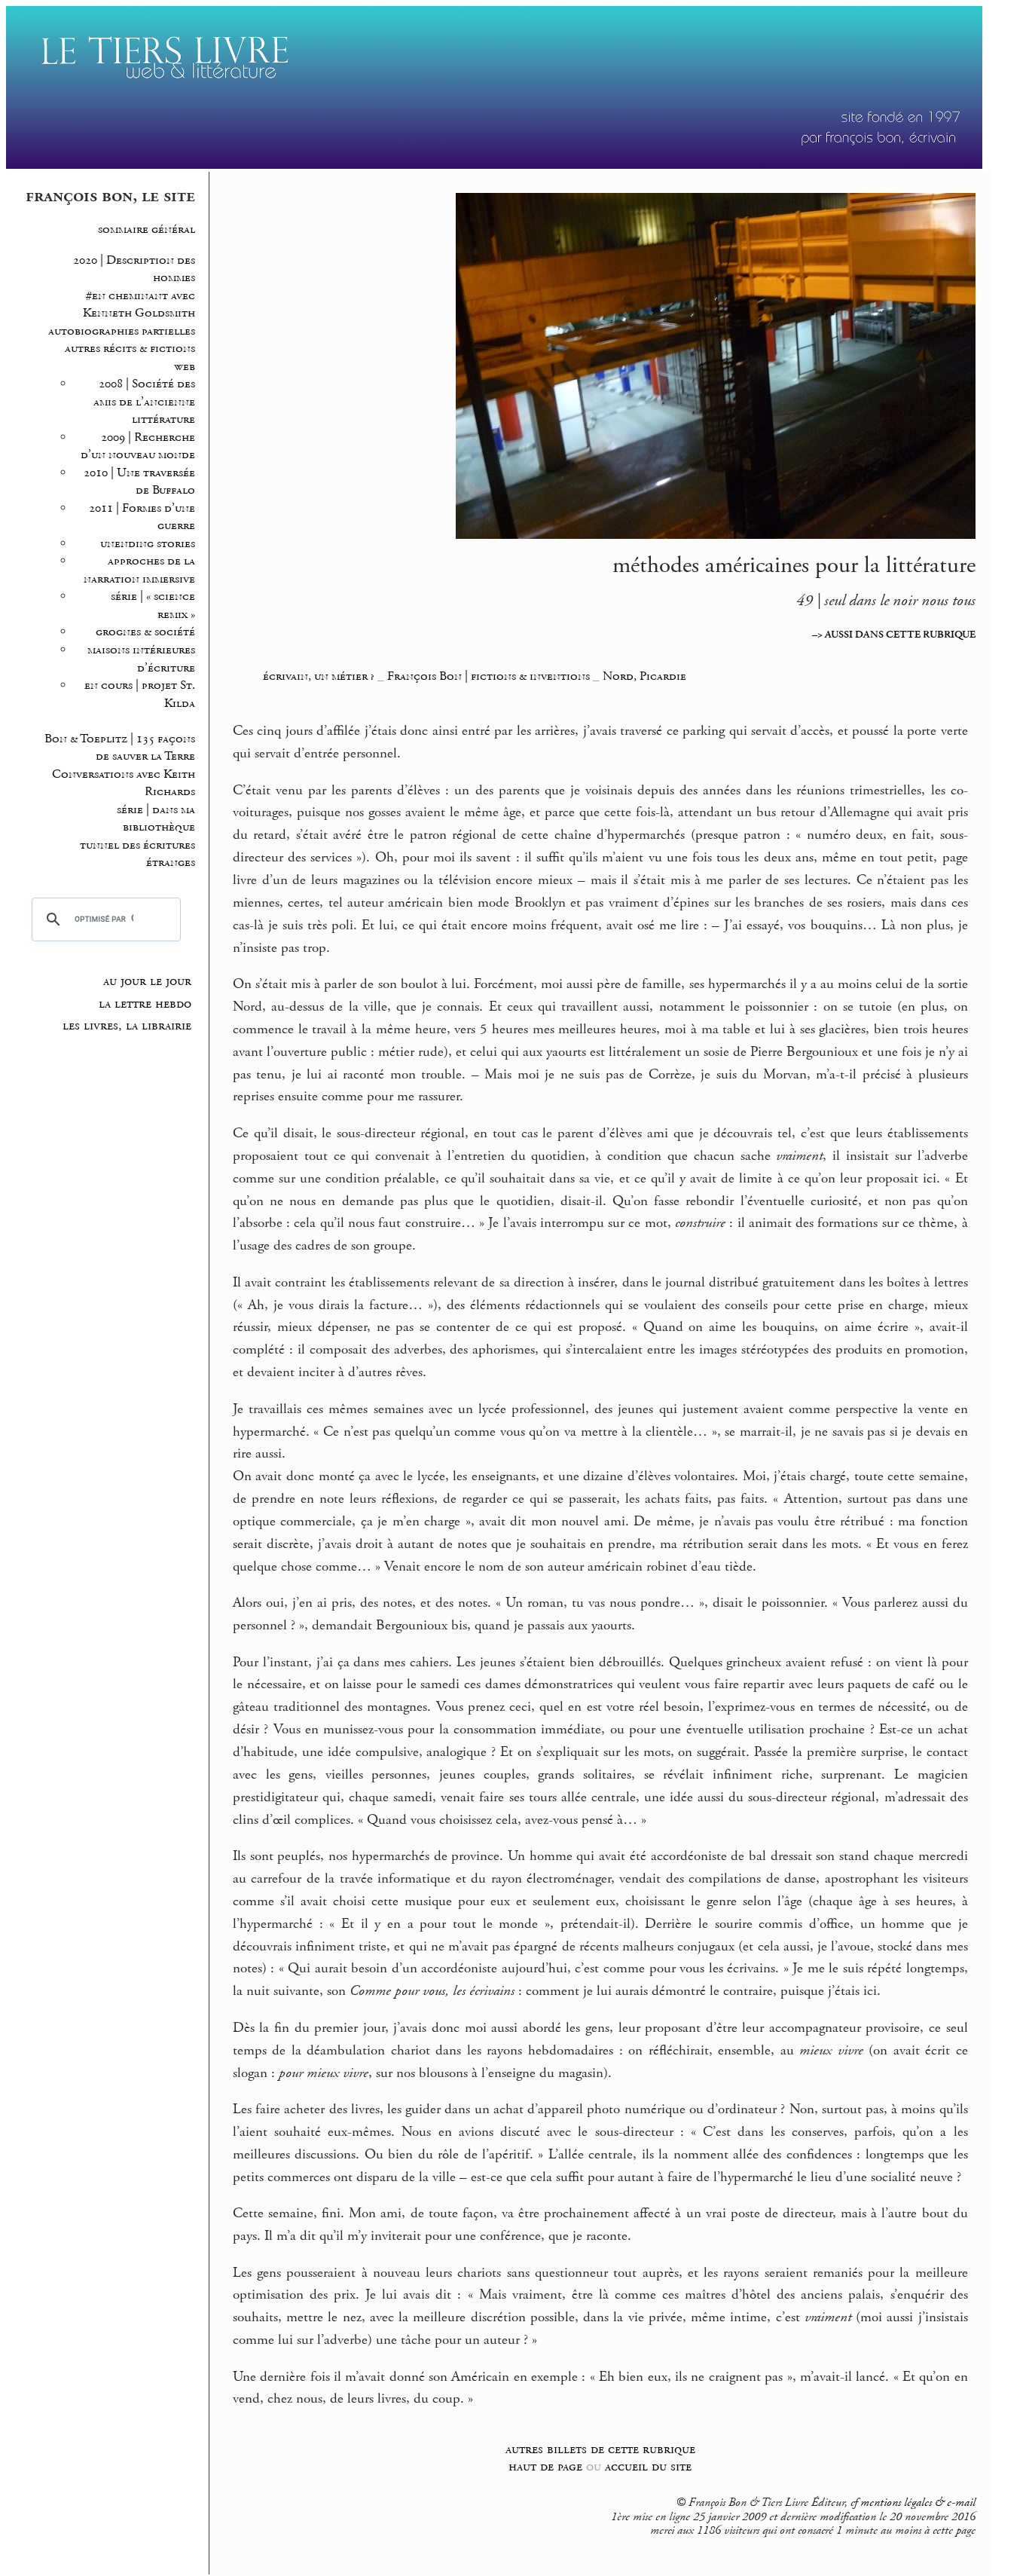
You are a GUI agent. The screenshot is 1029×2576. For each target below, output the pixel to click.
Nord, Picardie (644, 676)
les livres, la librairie (127, 1026)
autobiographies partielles (122, 331)
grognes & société (145, 632)
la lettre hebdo (145, 1004)
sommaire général (147, 229)
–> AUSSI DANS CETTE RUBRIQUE (894, 635)
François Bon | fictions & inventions (489, 676)
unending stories (148, 544)
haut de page (545, 2466)
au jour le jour (147, 981)
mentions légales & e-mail (918, 2503)
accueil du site (648, 2466)
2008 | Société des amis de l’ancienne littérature (144, 402)
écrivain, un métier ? (319, 676)
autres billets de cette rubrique (600, 2449)
